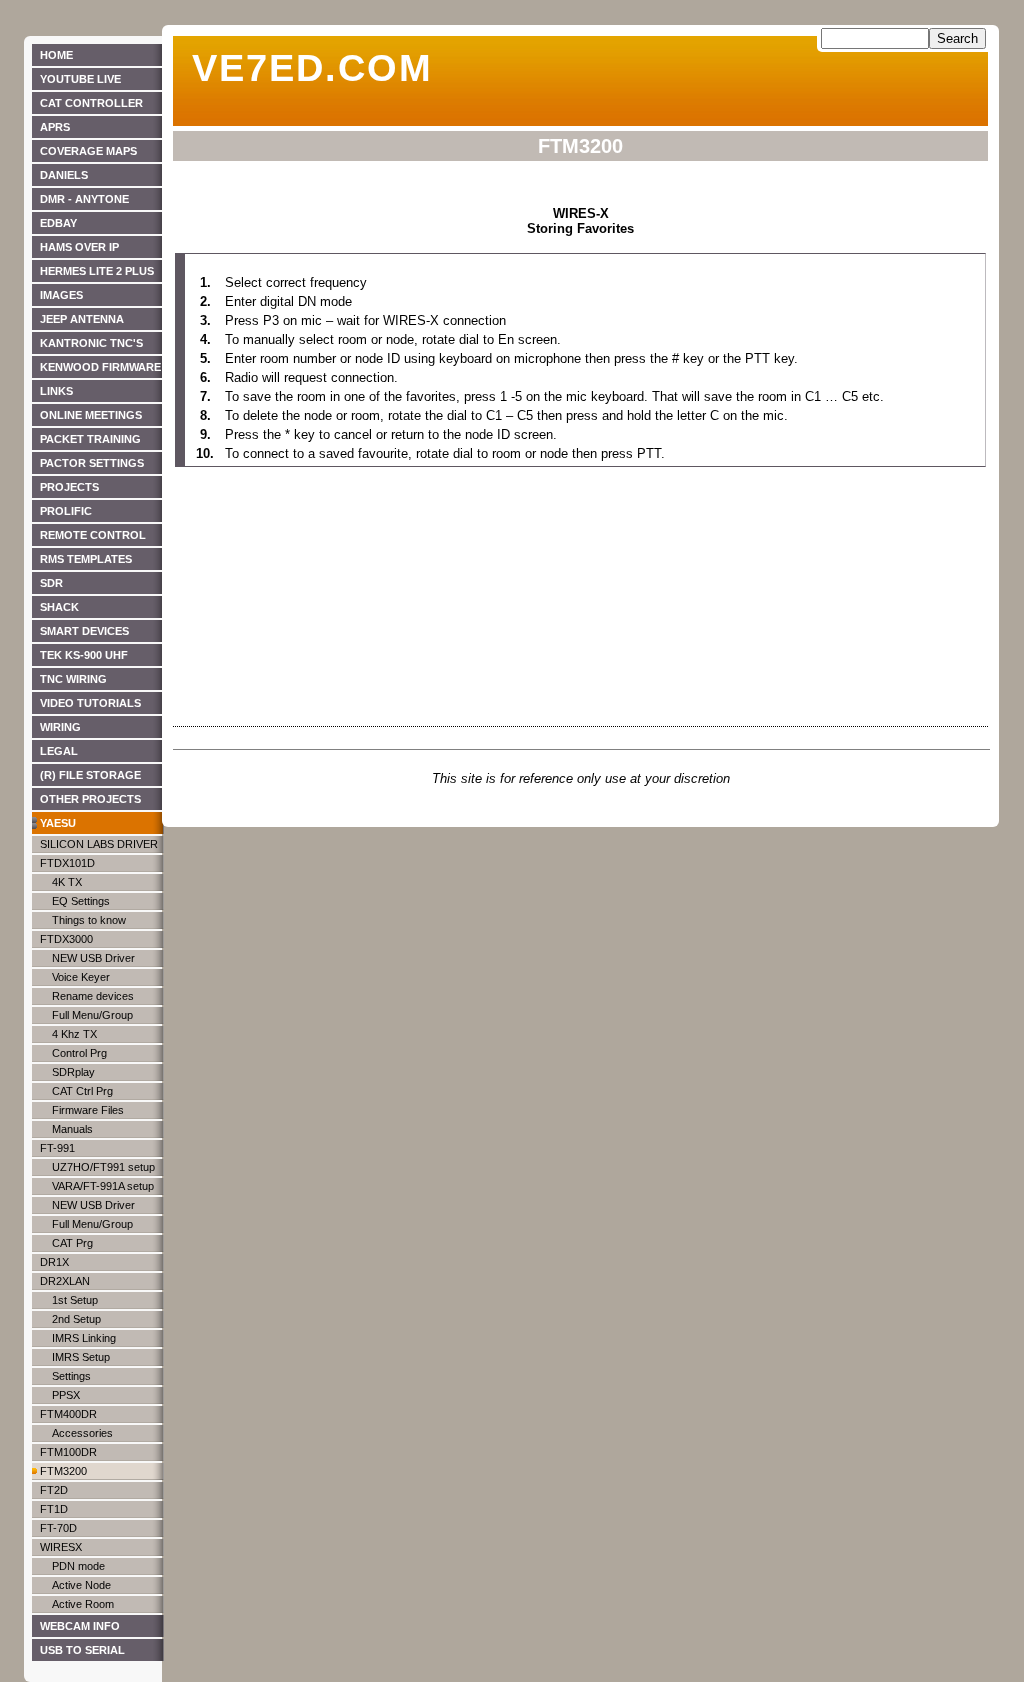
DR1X (54, 1262)
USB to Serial (82, 1650)
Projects (69, 487)
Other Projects (90, 799)
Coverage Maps (88, 151)
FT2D (54, 1490)
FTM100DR (68, 1452)
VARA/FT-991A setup (103, 1186)
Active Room (83, 1604)
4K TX (67, 882)
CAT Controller (91, 103)
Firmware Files (88, 1110)
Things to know (89, 920)
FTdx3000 (66, 939)
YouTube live (80, 79)
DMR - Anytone (84, 199)
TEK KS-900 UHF (84, 655)
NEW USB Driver (93, 958)
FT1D (54, 1509)
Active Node (81, 1585)
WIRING (60, 727)
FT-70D (58, 1528)
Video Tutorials (90, 703)
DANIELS (64, 175)
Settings (71, 1376)
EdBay (58, 223)
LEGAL (59, 751)
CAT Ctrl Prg (82, 1091)
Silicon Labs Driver (99, 844)
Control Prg (79, 1053)
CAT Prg (72, 1243)
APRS (55, 127)
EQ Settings (81, 901)
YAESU (58, 823)
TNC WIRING (73, 679)
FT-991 (57, 1148)
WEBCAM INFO (80, 1626)
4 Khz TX (74, 1034)
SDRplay (73, 1072)
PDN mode (78, 1566)
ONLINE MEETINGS (91, 415)
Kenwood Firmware (100, 367)
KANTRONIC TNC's (91, 343)
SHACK (59, 607)
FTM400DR (68, 1414)
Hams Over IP (79, 247)
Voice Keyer (81, 977)
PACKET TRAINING (90, 439)
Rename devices (93, 996)
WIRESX (61, 1547)
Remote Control (93, 535)
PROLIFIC (66, 511)
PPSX (66, 1395)
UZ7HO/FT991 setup (103, 1167)
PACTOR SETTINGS (92, 463)
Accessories (82, 1433)
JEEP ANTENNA (82, 319)
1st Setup (75, 1300)
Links (56, 391)
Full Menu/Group (92, 1015)
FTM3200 (63, 1471)
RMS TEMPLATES (86, 559)
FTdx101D (67, 863)
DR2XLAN (65, 1281)
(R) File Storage (90, 775)
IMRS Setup (81, 1357)
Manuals (72, 1129)
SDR (51, 583)
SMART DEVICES (84, 631)
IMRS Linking (84, 1338)
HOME (56, 55)
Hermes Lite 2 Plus (97, 271)
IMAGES (61, 295)
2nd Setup (76, 1319)
